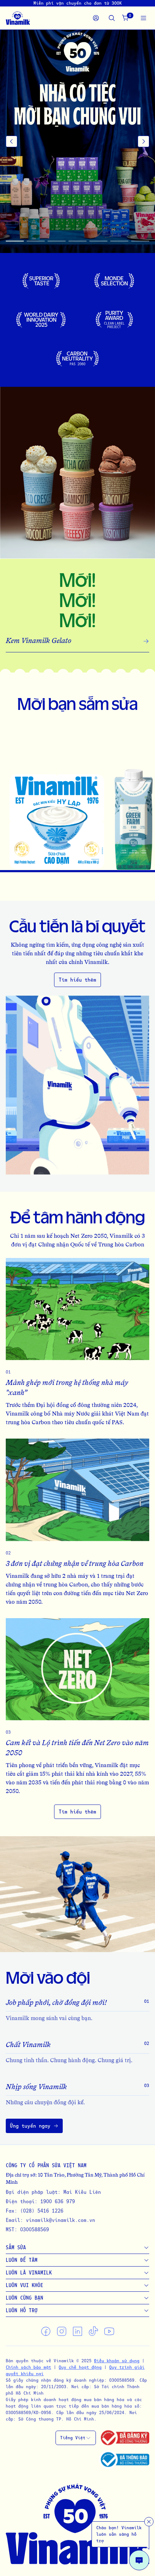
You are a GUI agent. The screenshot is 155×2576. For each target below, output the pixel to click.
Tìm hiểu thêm (77, 980)
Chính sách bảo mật (28, 2367)
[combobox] (76, 2438)
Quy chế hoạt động (80, 2367)
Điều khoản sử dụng (117, 2361)
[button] (77, 141)
